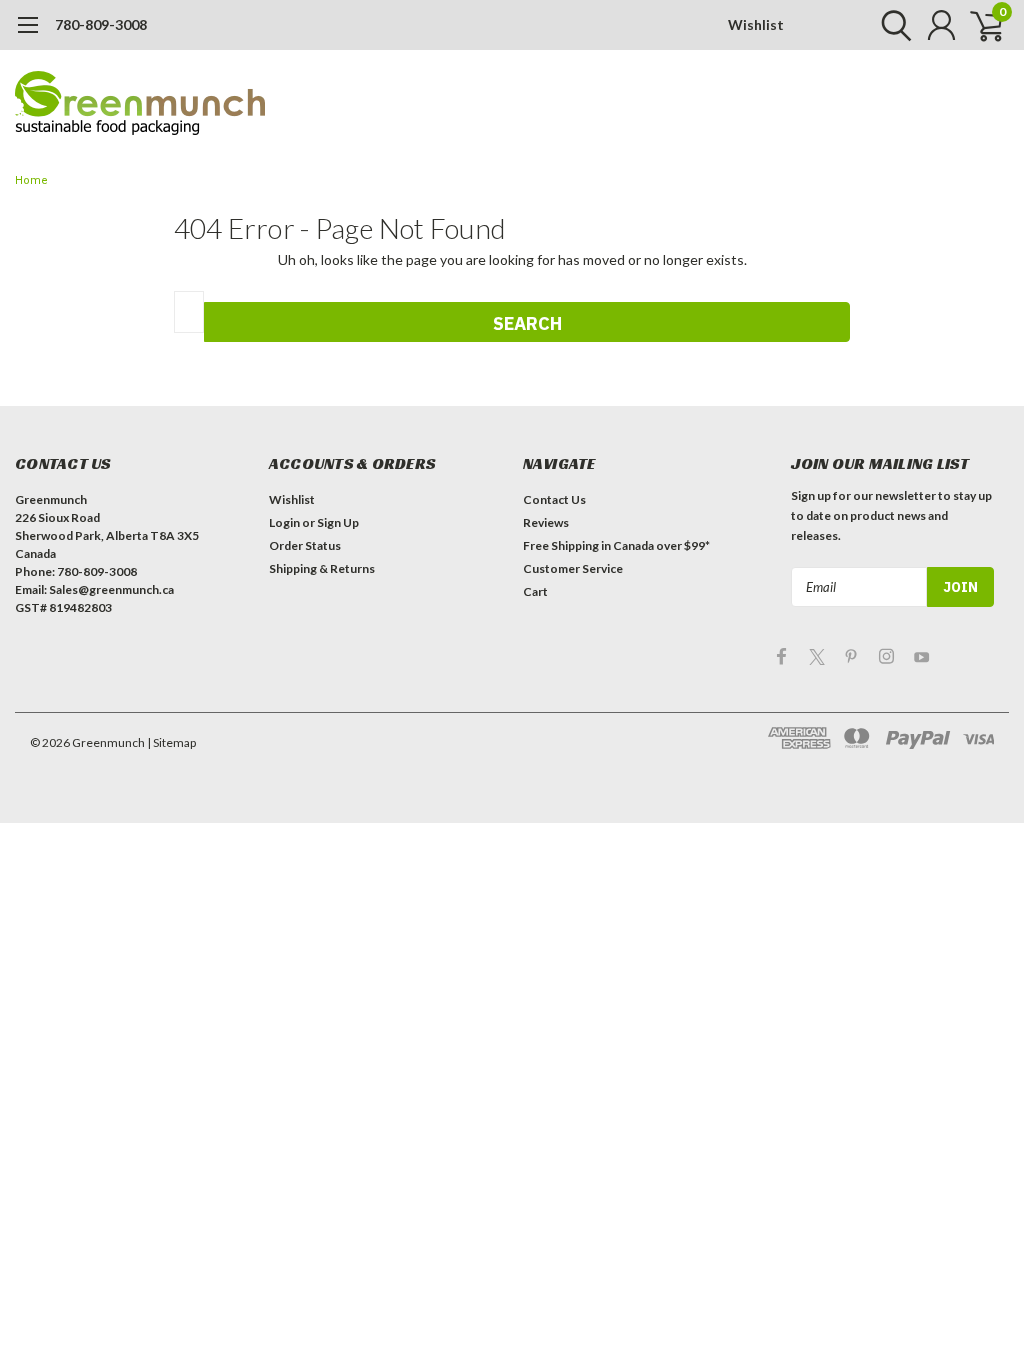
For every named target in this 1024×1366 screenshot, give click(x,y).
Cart (535, 591)
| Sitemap (171, 742)
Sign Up (338, 522)
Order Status (305, 545)
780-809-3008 (101, 24)
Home (31, 180)
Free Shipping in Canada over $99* (616, 545)
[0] (979, 25)
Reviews (546, 522)
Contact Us (554, 499)
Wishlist (756, 24)
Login (284, 522)
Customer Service (573, 568)
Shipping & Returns (322, 568)
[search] (891, 25)
